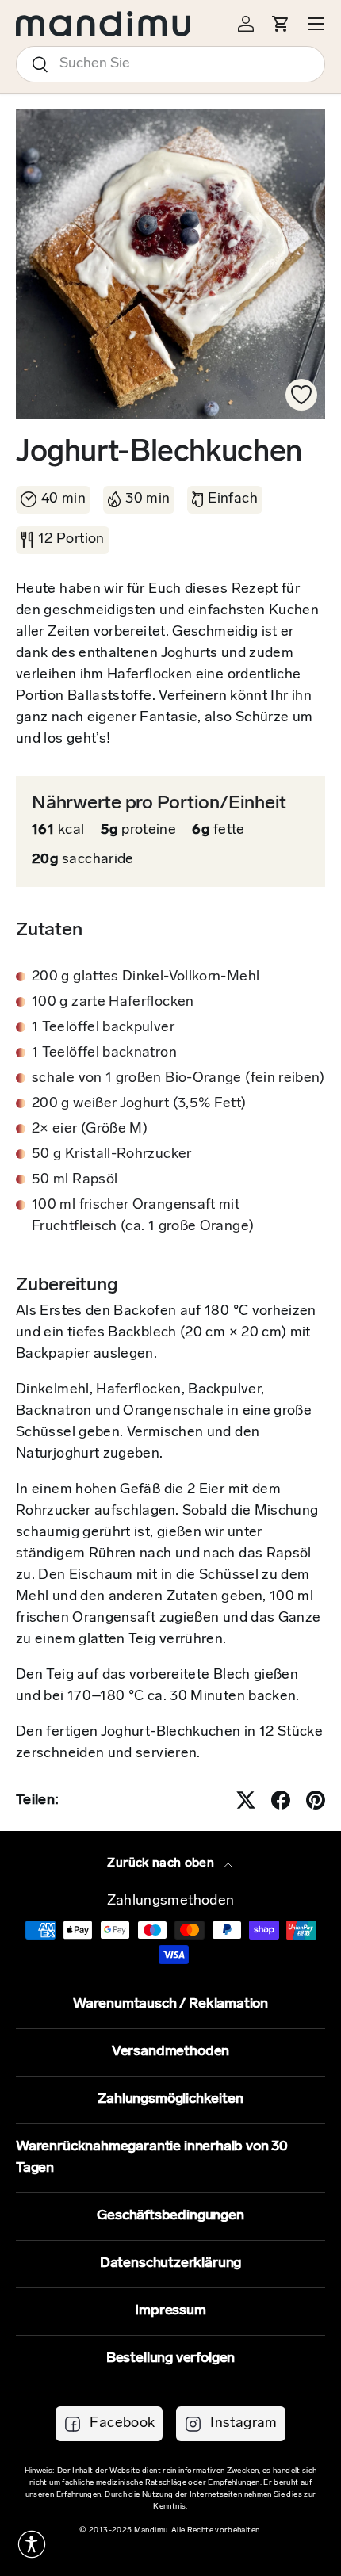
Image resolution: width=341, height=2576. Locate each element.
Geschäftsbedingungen (170, 2216)
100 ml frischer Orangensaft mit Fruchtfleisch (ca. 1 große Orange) (143, 1216)
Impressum (170, 2311)
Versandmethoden (170, 2052)
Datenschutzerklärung (170, 2264)
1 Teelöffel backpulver (103, 1028)
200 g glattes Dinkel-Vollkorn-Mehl (146, 977)
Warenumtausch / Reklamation (170, 2005)
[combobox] (170, 64)
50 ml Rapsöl (75, 1180)
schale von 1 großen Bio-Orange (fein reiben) (178, 1079)
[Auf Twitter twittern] (246, 1800)
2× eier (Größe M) (90, 1129)
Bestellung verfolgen (170, 2359)
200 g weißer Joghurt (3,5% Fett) (139, 1104)
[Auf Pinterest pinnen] (316, 1800)
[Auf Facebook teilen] (281, 1800)
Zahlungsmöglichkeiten (170, 2100)
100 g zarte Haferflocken (113, 1003)
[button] (32, 2544)
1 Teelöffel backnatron (104, 1053)
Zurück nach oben (162, 1863)
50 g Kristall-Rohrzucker (112, 1155)
